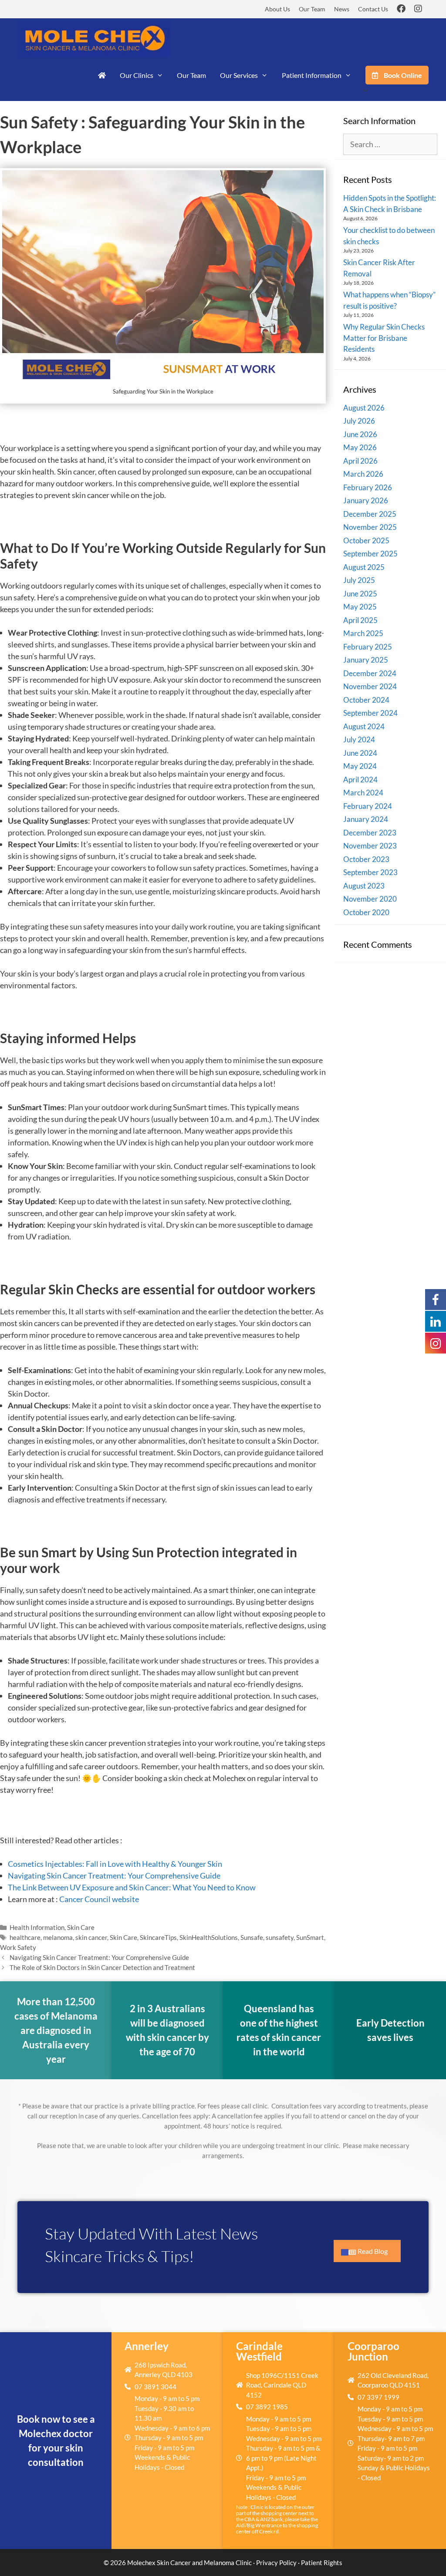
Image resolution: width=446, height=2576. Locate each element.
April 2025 (360, 620)
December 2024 (370, 673)
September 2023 (370, 872)
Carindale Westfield (259, 2351)
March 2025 (363, 633)
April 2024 (360, 780)
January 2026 (366, 500)
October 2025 (366, 540)
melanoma (58, 1937)
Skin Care (81, 1927)
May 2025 (360, 607)
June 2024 (360, 753)
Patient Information (312, 75)
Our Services (239, 75)
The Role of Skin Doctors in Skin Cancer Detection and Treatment (102, 1967)
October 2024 (366, 700)
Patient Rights (322, 2563)
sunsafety (280, 1937)
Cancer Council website (99, 1899)
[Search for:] (390, 144)
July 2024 (359, 739)
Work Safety (18, 1947)
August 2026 (364, 408)
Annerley (147, 2346)
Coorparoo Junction (373, 2351)
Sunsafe (252, 1937)
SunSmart (310, 1937)
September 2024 (370, 713)
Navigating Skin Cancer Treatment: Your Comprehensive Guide (114, 1876)
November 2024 (370, 686)
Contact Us (373, 9)
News (342, 9)
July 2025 (359, 580)
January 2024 (366, 819)
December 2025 (370, 514)
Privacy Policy (276, 2563)
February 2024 (368, 806)
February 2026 (368, 487)
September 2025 (370, 554)
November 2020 (370, 899)
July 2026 (359, 421)
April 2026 (360, 461)
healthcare (25, 1937)
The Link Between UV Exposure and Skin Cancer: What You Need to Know (132, 1887)
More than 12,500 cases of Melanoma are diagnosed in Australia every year (56, 2030)
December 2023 (370, 833)
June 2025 (360, 594)
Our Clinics (137, 75)
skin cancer (91, 1937)
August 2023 (364, 886)
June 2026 (360, 434)
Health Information (37, 1927)
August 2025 (364, 567)
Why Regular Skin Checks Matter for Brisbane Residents (384, 338)
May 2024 (360, 766)
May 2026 (360, 447)
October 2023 (366, 859)
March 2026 (363, 474)
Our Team (312, 9)
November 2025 (370, 527)
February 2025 (368, 647)
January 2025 (366, 660)
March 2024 (363, 793)
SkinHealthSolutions (209, 1937)
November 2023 (370, 846)
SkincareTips (158, 1937)
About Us (277, 9)
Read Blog (373, 2251)
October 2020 (366, 912)
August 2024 (364, 726)
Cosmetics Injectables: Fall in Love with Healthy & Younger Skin (115, 1864)
